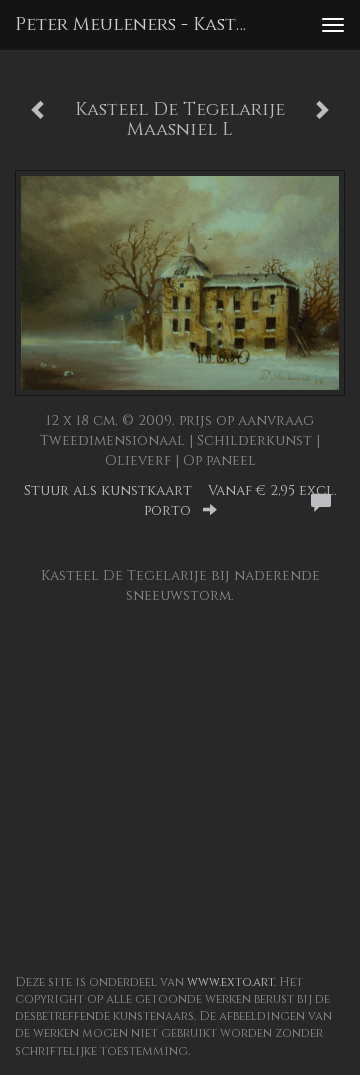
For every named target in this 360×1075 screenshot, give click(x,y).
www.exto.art (230, 982)
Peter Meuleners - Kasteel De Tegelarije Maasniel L (138, 24)
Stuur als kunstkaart (180, 500)
